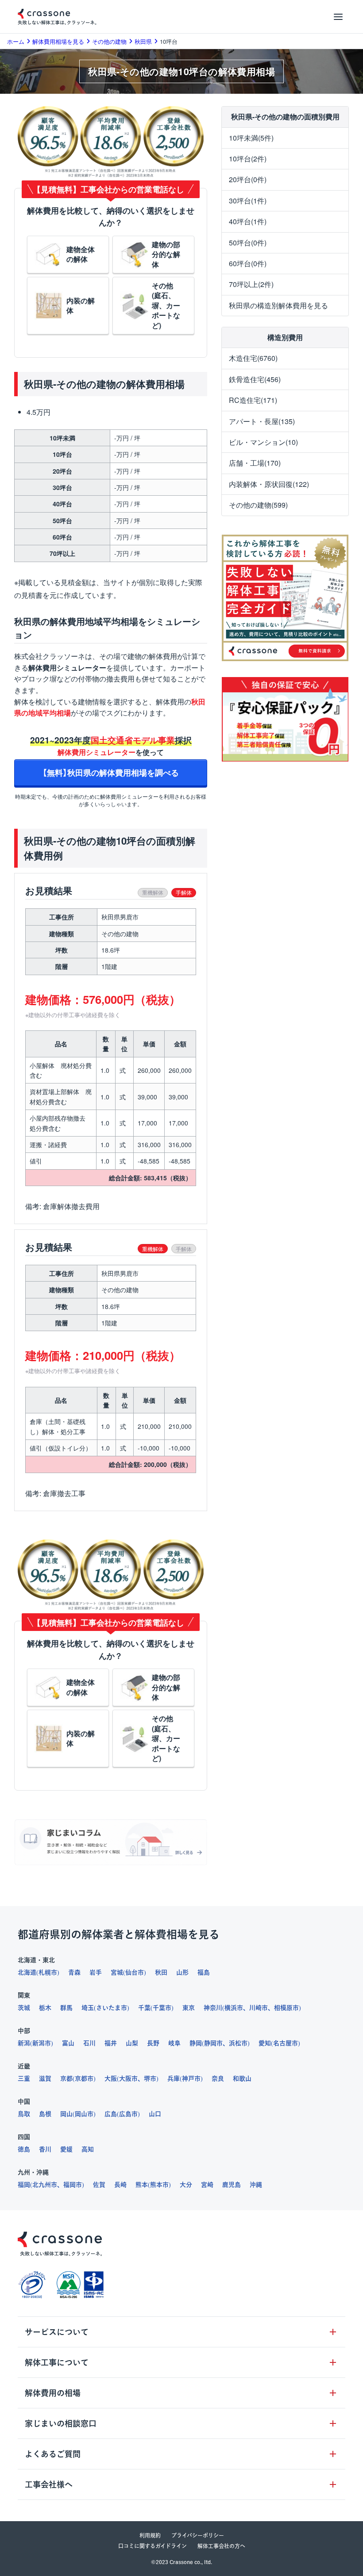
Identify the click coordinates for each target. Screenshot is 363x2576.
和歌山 (242, 2078)
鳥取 (24, 2114)
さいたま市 (112, 2008)
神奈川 (213, 2008)
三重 (24, 2078)
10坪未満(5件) (251, 138)
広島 (111, 2114)
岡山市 (84, 2114)
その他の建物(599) (258, 505)
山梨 (132, 2043)
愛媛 (66, 2149)
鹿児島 (232, 2185)
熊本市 (159, 2185)
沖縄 (256, 2185)
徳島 (24, 2149)
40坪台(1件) (248, 221)
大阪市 (128, 2078)
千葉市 (162, 2008)
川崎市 (259, 2008)
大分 (186, 2185)
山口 (155, 2114)
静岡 (196, 2043)
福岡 (24, 2185)
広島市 (128, 2114)
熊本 (142, 2185)
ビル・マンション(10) (263, 442)
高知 (88, 2149)
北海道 (27, 1972)
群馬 (66, 2008)
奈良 (218, 2078)
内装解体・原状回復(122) (269, 484)
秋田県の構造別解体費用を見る (278, 305)
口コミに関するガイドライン (153, 2546)
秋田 (161, 1972)
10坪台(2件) (248, 159)
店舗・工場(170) (255, 463)
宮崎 (207, 2185)
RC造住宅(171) (253, 400)
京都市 (84, 2078)
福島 (204, 1972)
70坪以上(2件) (251, 284)
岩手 (96, 1972)
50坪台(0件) (248, 243)
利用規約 (150, 2535)
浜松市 (238, 2043)
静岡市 (213, 2043)
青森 (74, 1972)
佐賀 (99, 2185)
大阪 (111, 2078)
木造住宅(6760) (253, 358)
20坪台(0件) (248, 179)
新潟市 (42, 2043)
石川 (89, 2043)
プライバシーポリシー (198, 2535)
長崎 (120, 2185)
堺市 (150, 2078)
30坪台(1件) (248, 201)
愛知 (265, 2043)
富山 (68, 2043)
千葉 (144, 2008)
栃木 (45, 2008)
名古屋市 (286, 2043)
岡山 (66, 2114)
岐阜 (174, 2043)
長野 (153, 2043)
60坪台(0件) (248, 263)
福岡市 (73, 2185)
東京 (189, 2008)
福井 (111, 2043)
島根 (45, 2114)
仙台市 (135, 1972)
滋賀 (45, 2078)
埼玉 (88, 2008)
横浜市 (234, 2008)
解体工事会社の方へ (221, 2546)
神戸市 (191, 2078)
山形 (182, 1972)
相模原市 (286, 2008)
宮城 (117, 1972)
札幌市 (48, 1972)
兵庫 (174, 2078)
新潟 (24, 2043)
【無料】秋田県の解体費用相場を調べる (111, 772)
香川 (45, 2149)
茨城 (24, 2008)
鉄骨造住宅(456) (255, 379)
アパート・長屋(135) (262, 421)
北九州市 (45, 2185)
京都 (66, 2078)
